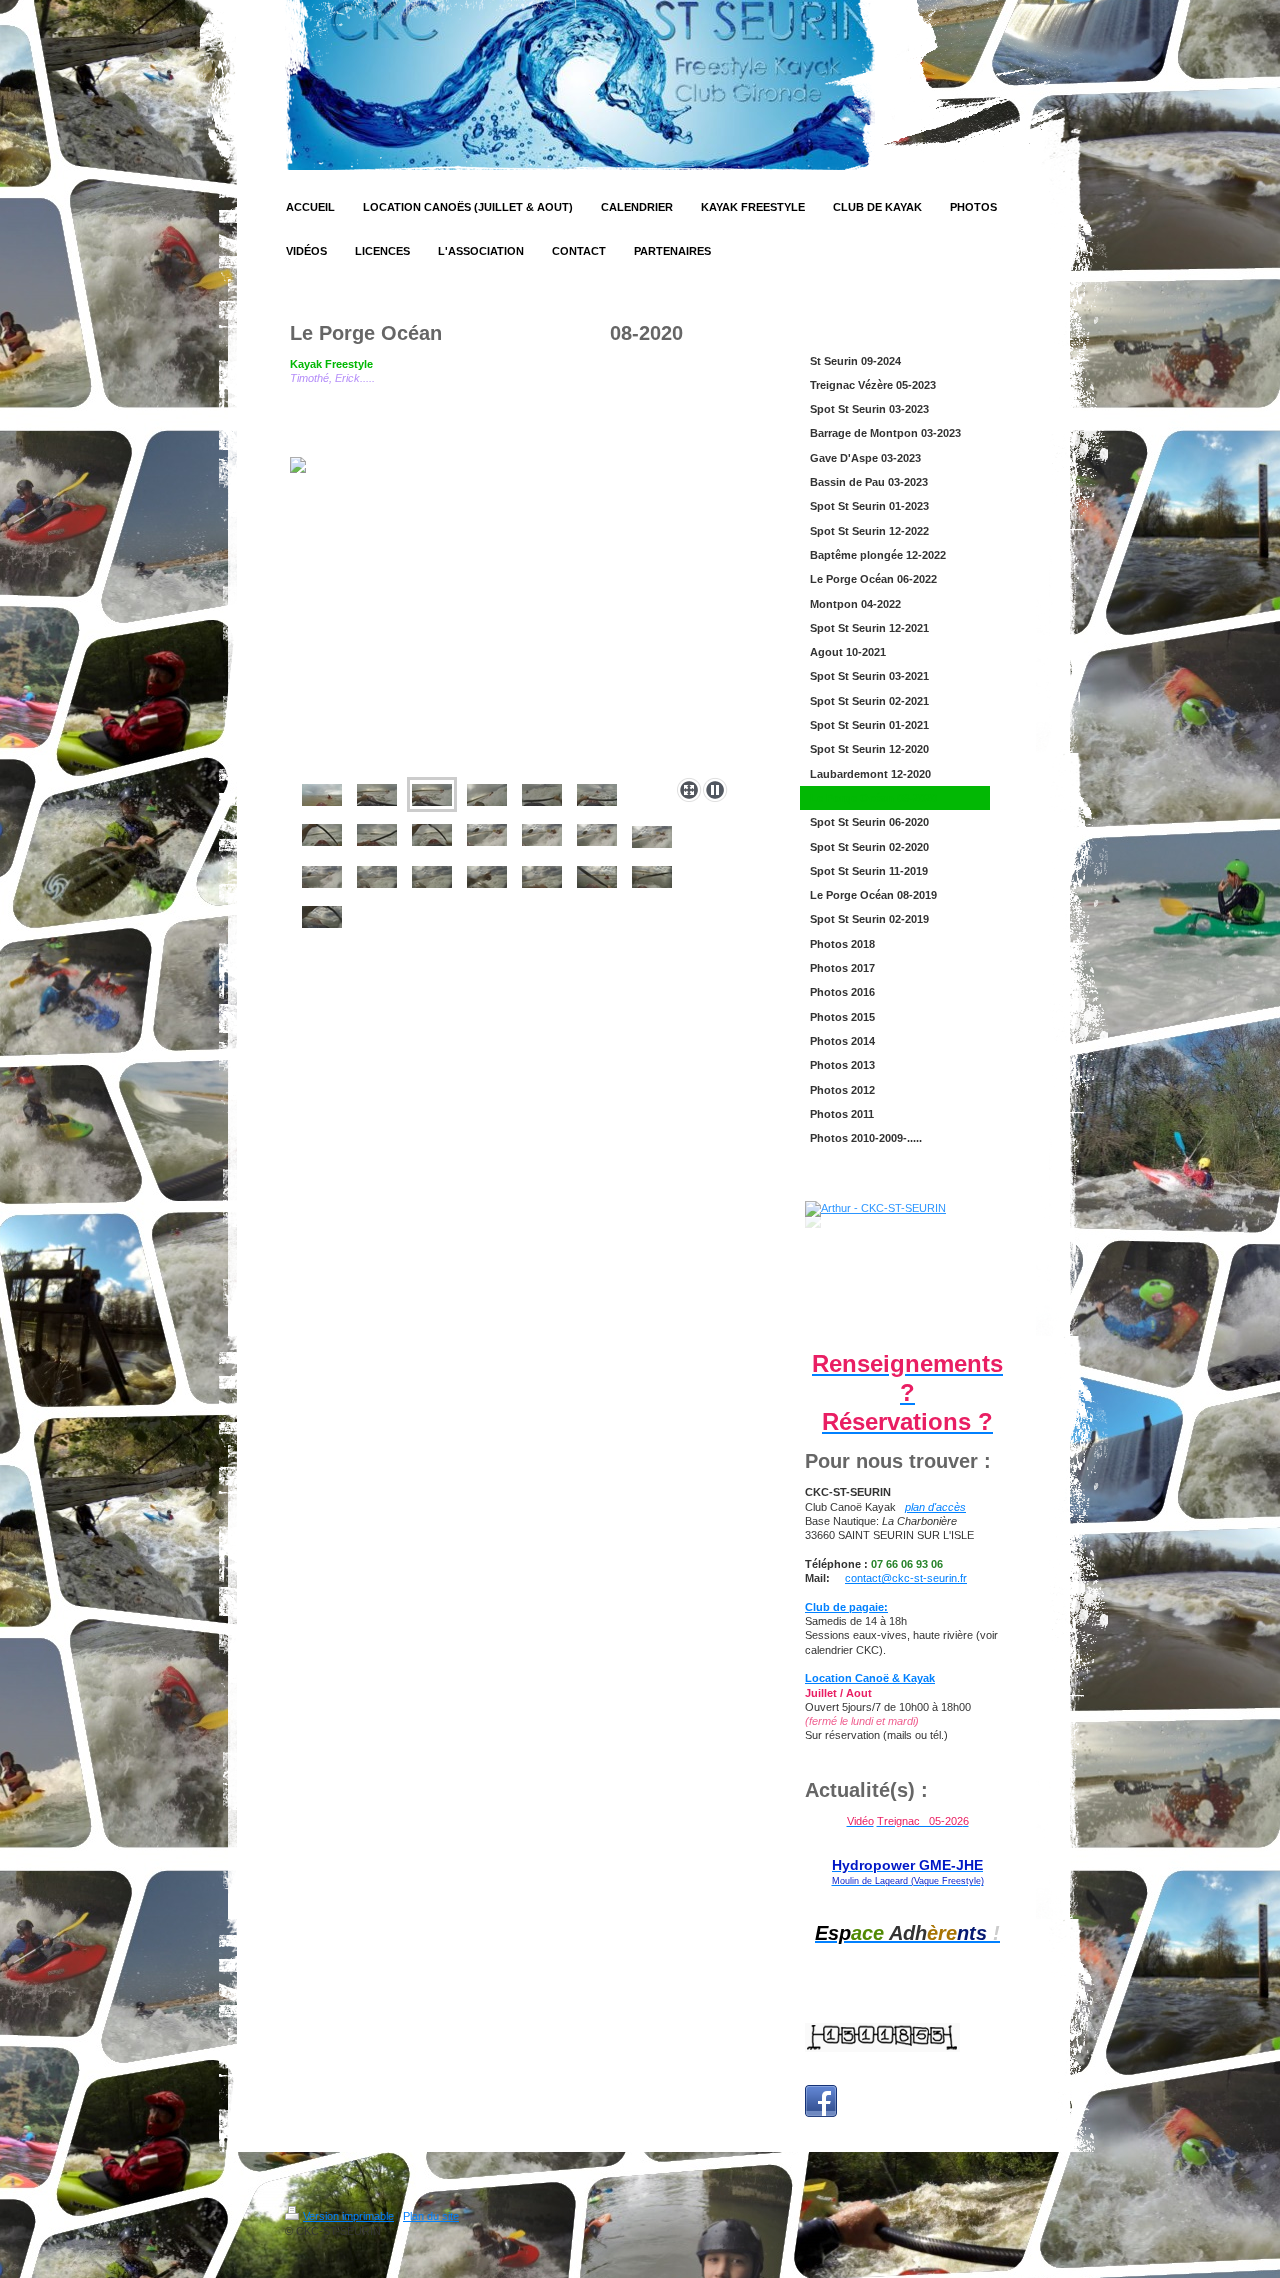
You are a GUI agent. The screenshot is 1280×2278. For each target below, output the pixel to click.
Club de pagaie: (846, 1607)
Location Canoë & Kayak (870, 1678)
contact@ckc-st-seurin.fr (906, 1578)
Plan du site (431, 2216)
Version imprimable (348, 2216)
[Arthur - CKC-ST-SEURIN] (907, 1270)
